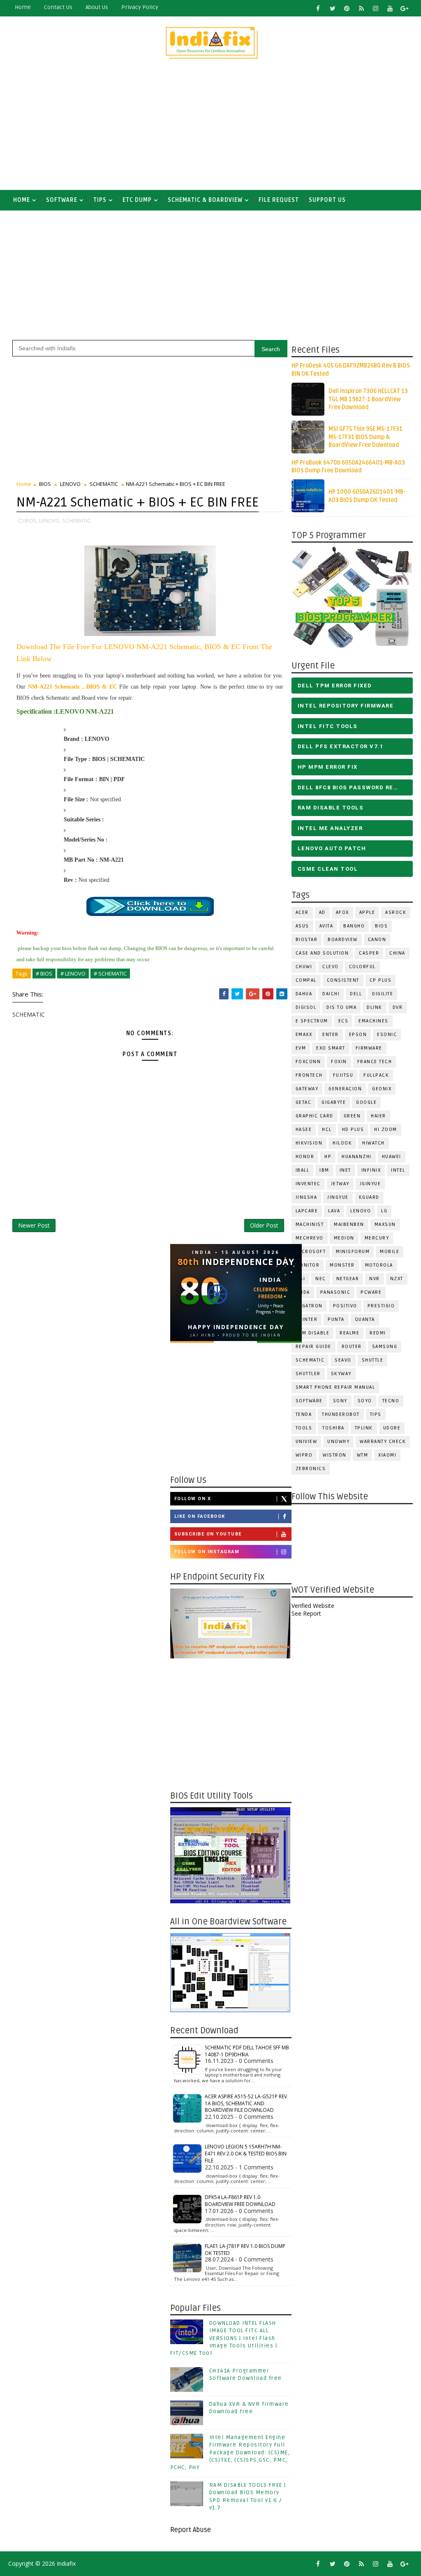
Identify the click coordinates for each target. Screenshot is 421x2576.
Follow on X (193, 1499)
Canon (377, 940)
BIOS (381, 926)
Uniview (306, 1442)
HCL (327, 1130)
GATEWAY (307, 1089)
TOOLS (304, 1428)
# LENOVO (73, 974)
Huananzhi (357, 1157)
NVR (375, 1279)
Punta (336, 1319)
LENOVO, (50, 520)
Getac (304, 1102)
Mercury (377, 1238)
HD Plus (353, 1130)
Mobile (390, 1252)
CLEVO (331, 967)
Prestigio (381, 1306)
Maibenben (349, 1224)
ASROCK (396, 912)
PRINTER (307, 1319)
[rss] (361, 8)
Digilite (383, 994)
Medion (344, 1238)
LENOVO (361, 1211)
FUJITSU (343, 1075)
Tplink (364, 1428)
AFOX (342, 912)
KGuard (369, 1197)
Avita (326, 926)
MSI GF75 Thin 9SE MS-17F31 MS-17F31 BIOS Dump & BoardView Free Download (365, 437)
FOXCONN (308, 1062)
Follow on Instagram (207, 1552)
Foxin (339, 1062)
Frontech (309, 1075)
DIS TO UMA (341, 1007)
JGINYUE (370, 1184)
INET (345, 1170)
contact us (58, 7)
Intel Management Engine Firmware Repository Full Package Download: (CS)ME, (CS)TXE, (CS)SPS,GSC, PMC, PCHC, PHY (230, 2452)
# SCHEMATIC (110, 974)
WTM (363, 1455)
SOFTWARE (62, 200)
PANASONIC (335, 1292)
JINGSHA (306, 1197)
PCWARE (371, 1292)
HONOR (305, 1157)
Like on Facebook (200, 1516)
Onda (303, 1292)
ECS (344, 1021)
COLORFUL (362, 967)
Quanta (365, 1319)
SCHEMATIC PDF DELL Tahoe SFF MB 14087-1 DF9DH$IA (247, 2051)
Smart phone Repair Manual (335, 1387)
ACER (302, 912)
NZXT (397, 1279)
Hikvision (309, 1143)
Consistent (343, 980)
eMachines (374, 1021)
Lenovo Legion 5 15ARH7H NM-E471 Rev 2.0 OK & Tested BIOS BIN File (246, 2154)
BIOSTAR (307, 940)
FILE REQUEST (279, 200)
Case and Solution (322, 953)
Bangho (354, 926)
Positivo (345, 1306)
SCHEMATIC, (77, 520)
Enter (331, 1035)
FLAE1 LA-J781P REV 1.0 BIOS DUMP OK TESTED (245, 2250)
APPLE (367, 912)
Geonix (382, 1089)
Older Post (264, 1225)
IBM (324, 1170)
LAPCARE (307, 1211)
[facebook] (318, 8)
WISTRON (335, 1455)
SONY (340, 1401)
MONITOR (308, 1265)
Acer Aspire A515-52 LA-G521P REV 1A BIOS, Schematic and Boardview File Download (246, 2103)
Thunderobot (341, 1414)
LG (384, 1211)
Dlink (375, 1007)
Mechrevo (310, 1238)
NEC (321, 1279)
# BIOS (44, 974)
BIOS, (31, 520)
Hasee (304, 1130)
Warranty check (383, 1442)
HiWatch (374, 1143)
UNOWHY (338, 1442)
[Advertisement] (211, 128)
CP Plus (381, 980)
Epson (358, 1035)
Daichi (331, 994)
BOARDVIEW (343, 940)
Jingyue (338, 1197)
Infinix (371, 1170)
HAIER (378, 1116)
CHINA (397, 953)
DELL (356, 994)
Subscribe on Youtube (208, 1534)
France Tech (375, 1062)
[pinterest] (347, 8)
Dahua (304, 994)
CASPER (369, 953)
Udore (392, 1428)
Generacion (345, 1089)
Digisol (306, 1007)
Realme (349, 1333)
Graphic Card (315, 1116)
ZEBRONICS (311, 1469)
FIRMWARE (369, 1048)
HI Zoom (386, 1130)
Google (366, 1102)
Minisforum (353, 1252)
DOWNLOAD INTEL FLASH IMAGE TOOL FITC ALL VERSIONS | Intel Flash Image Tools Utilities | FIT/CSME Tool (224, 2338)
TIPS (100, 200)
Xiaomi (387, 1455)
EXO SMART (331, 1048)
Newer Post (34, 1225)
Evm (301, 1048)
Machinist (310, 1224)
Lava (334, 1211)
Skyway (341, 1374)
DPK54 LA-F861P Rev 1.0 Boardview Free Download (240, 2201)
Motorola (379, 1265)
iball (303, 1170)
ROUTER (352, 1347)
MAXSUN (385, 1224)
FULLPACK (376, 1075)
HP (328, 1157)
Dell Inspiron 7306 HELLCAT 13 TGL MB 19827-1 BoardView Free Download (368, 399)
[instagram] (376, 8)
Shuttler (308, 1374)
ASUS (302, 926)
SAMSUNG (385, 1347)
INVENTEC (308, 1184)
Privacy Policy (140, 7)
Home (23, 7)
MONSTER (342, 1265)
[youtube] (390, 8)
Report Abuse (191, 2530)
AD (322, 912)
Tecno (391, 1401)
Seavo (343, 1360)
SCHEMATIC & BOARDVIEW (205, 200)
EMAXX (304, 1035)
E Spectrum (312, 1021)
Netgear (348, 1279)
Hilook (342, 1143)
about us (97, 7)
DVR (398, 1007)
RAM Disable (313, 1333)
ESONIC (387, 1035)
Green (352, 1116)
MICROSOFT (311, 1252)
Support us (327, 200)
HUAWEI (392, 1157)
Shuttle (373, 1360)
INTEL (398, 1170)
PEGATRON (309, 1306)
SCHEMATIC (310, 1360)
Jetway (340, 1184)
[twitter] (333, 8)
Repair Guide (313, 1347)
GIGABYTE (334, 1102)
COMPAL (306, 980)
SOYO (365, 1401)
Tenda (304, 1414)
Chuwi (304, 967)
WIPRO (304, 1455)
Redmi (378, 1333)
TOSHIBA (333, 1428)
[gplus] (405, 8)
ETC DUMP (137, 200)
